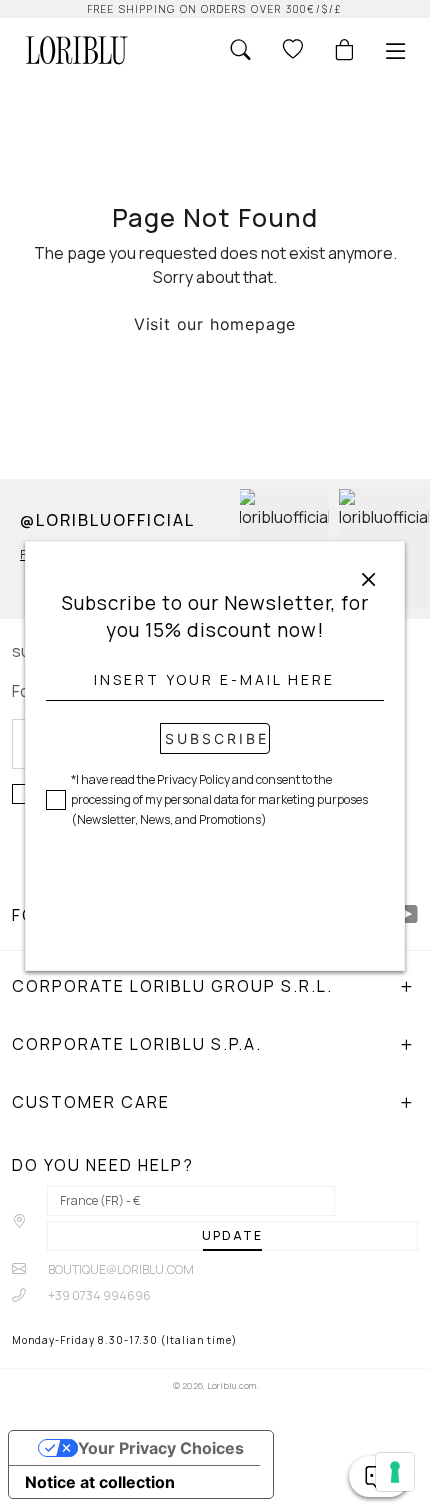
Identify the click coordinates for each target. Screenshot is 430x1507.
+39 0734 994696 (98, 1295)
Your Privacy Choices (161, 1448)
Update (232, 1235)
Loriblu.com (231, 1385)
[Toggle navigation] (396, 51)
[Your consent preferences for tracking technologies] (395, 1472)
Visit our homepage (215, 324)
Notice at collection (100, 1482)
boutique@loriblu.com (120, 1269)
